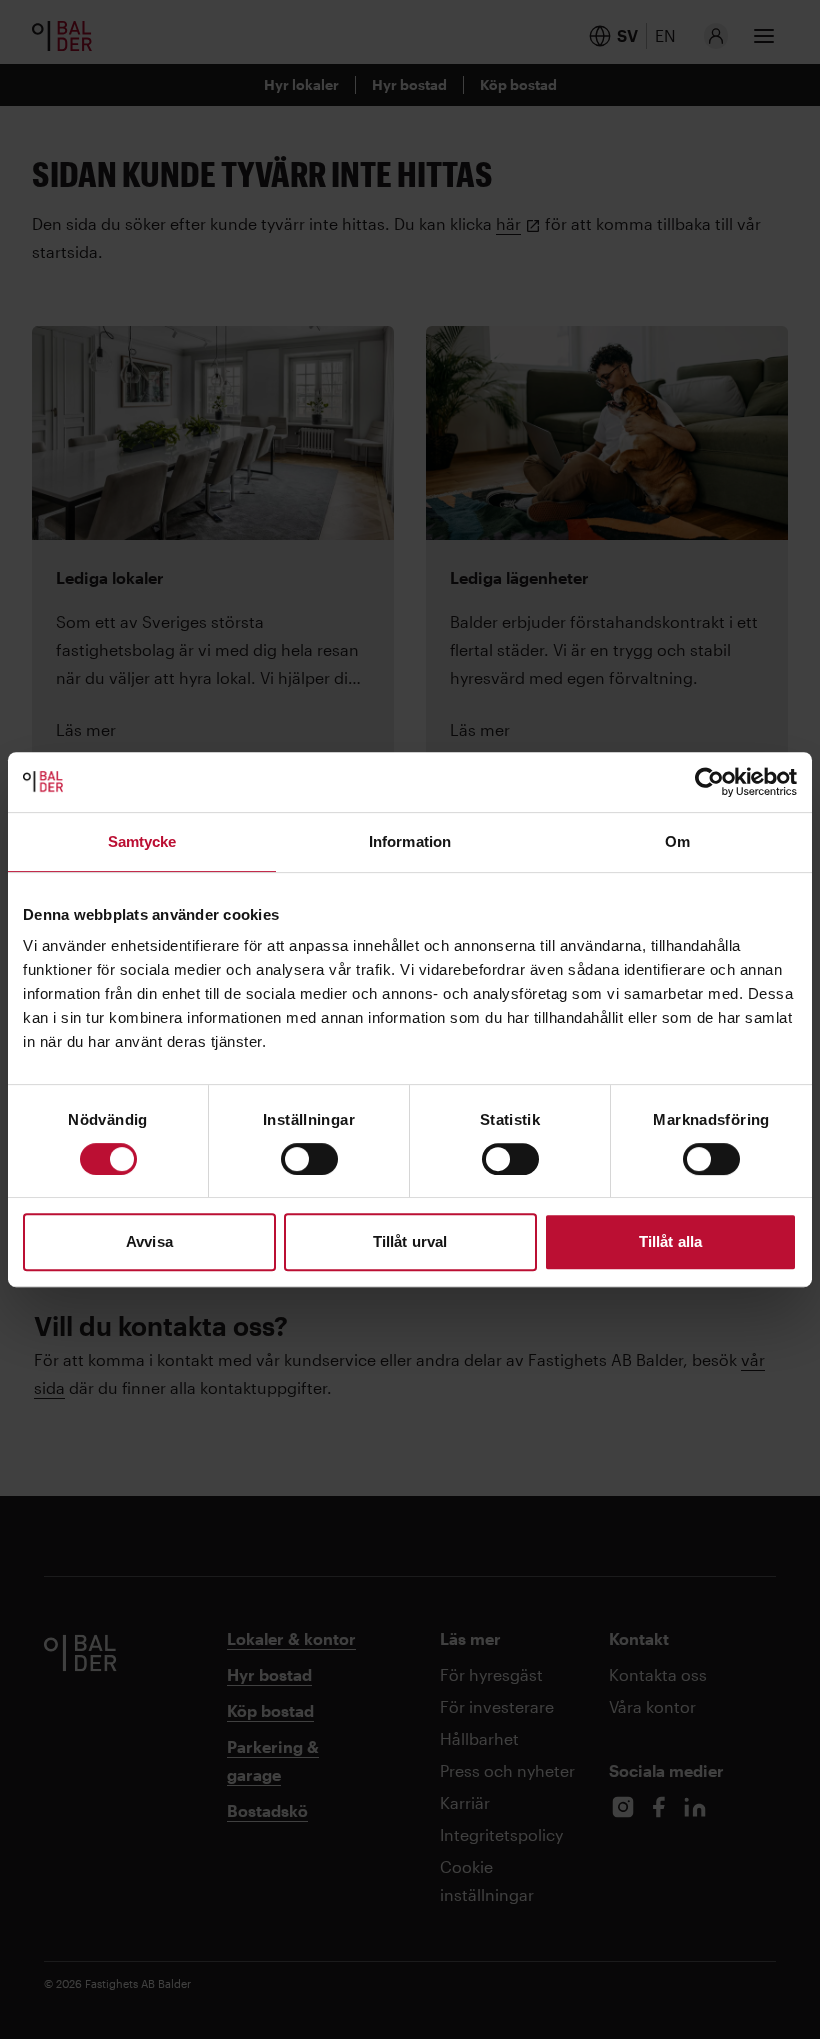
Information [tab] (410, 841)
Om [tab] (677, 841)
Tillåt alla (670, 1241)
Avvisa (149, 1241)
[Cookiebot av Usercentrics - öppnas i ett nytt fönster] (709, 782)
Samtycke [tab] (142, 841)
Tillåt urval (410, 1241)
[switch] (309, 1159)
